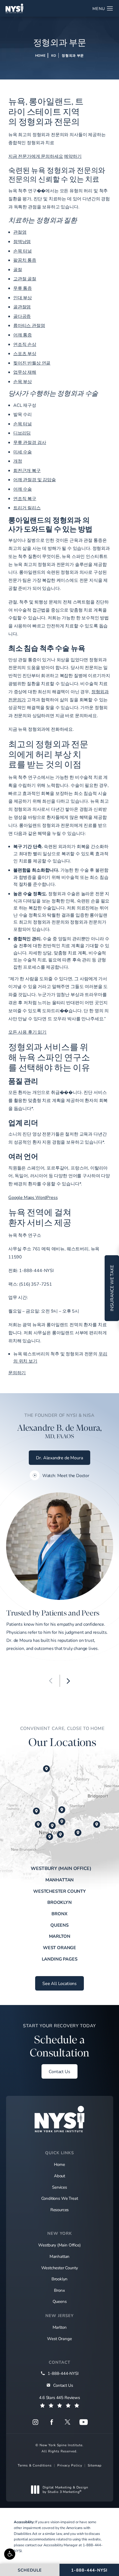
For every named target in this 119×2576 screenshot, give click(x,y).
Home (40, 55)
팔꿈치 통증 (25, 260)
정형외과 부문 (73, 55)
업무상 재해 (25, 372)
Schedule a (59, 2041)
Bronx (59, 1913)
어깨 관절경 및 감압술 (35, 479)
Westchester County (59, 1891)
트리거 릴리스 (27, 508)
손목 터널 (23, 251)
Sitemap (95, 2465)
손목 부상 (23, 381)
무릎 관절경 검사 (30, 442)
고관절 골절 (25, 279)
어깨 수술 (23, 489)
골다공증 (22, 316)
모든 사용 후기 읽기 (27, 1032)
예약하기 (73, 156)
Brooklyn (59, 1902)
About (59, 2176)
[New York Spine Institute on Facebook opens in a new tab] (51, 2422)
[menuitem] (35, 2422)
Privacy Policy (70, 2465)
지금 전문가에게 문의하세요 (36, 156)
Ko (54, 55)
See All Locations (59, 1983)
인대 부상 (23, 297)
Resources (59, 2210)
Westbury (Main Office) (61, 1868)
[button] (10, 2554)
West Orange (59, 1947)
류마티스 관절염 (29, 325)
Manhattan (59, 1880)
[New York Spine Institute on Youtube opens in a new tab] (84, 2422)
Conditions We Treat (60, 2198)
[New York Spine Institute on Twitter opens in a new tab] (68, 2422)
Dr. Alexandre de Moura (59, 1457)
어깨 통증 (23, 335)
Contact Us (59, 2071)
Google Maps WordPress (33, 1197)
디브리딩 (22, 433)
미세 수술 (23, 452)
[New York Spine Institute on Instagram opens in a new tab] (35, 2422)
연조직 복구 (25, 498)
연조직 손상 (25, 344)
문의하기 (17, 1372)
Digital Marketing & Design (65, 2489)
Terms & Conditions (35, 2465)
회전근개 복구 (27, 470)
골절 (18, 269)
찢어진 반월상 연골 (32, 363)
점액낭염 (22, 241)
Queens (59, 1925)
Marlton (60, 1936)
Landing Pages (60, 1959)
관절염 (20, 232)
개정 (18, 461)
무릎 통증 (23, 288)
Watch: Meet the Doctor (66, 1475)
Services (59, 2187)
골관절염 (22, 307)
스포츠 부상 (25, 353)
